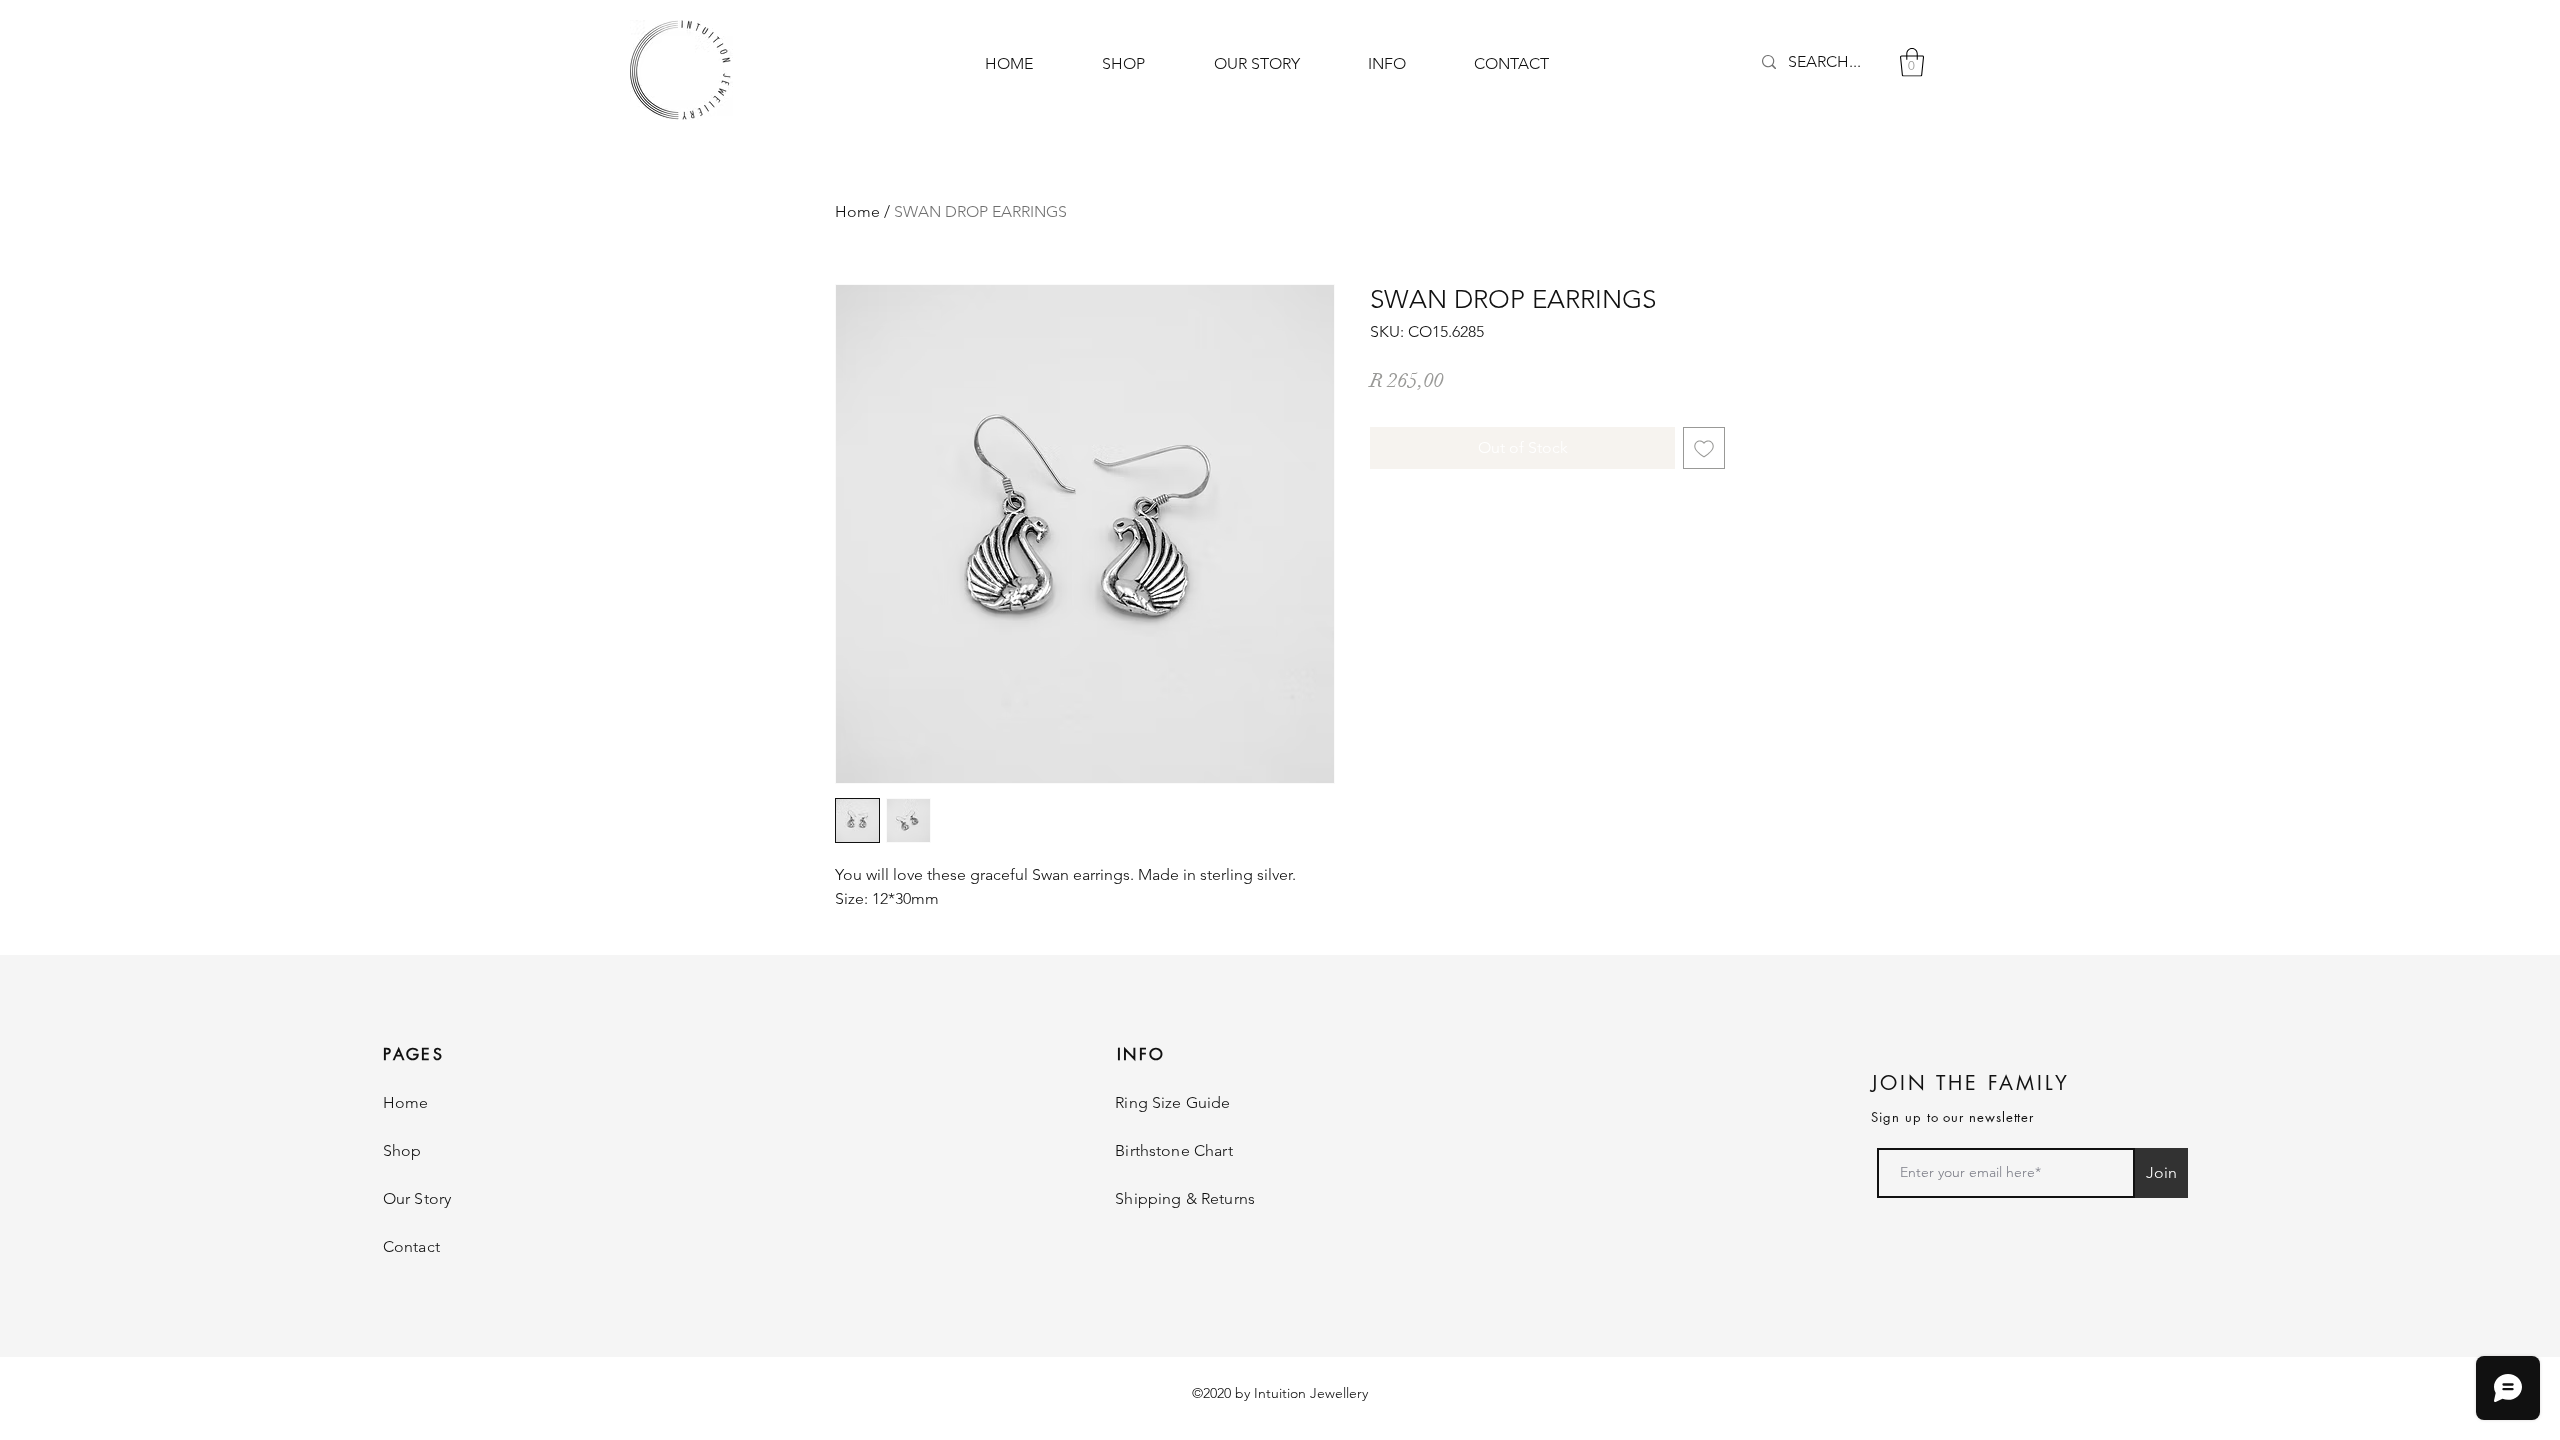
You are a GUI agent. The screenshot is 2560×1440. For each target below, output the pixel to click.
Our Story (417, 1198)
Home (857, 211)
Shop (402, 1150)
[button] (1912, 62)
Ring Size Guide (1172, 1102)
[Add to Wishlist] (1704, 448)
